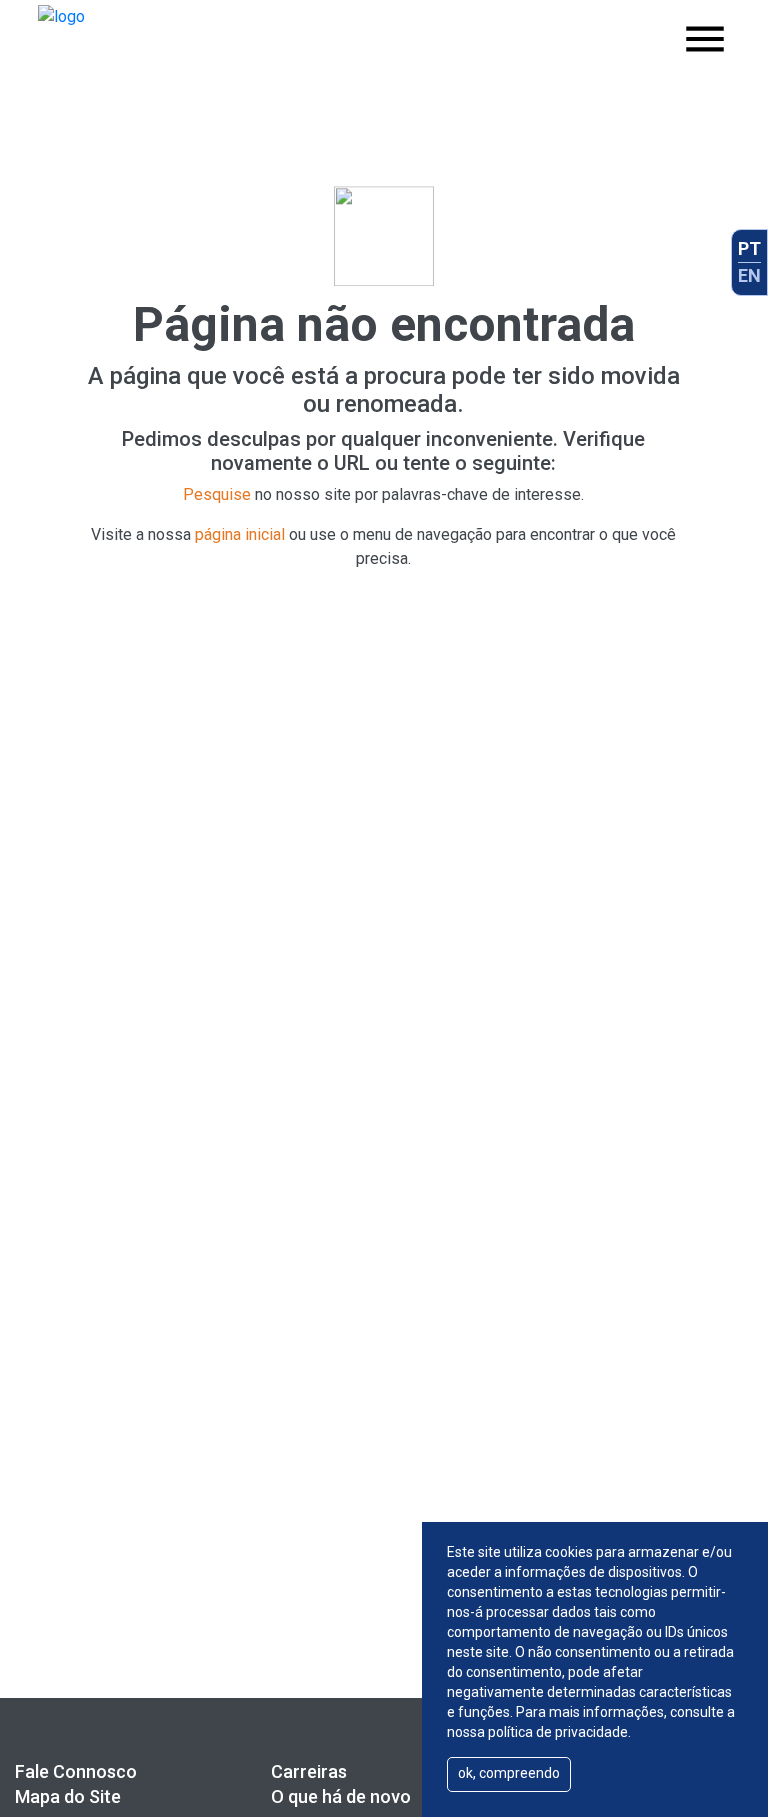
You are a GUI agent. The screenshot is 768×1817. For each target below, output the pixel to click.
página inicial (240, 534)
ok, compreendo (509, 1773)
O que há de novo (341, 1796)
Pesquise (217, 494)
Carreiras (309, 1771)
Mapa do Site (68, 1796)
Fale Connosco (76, 1771)
